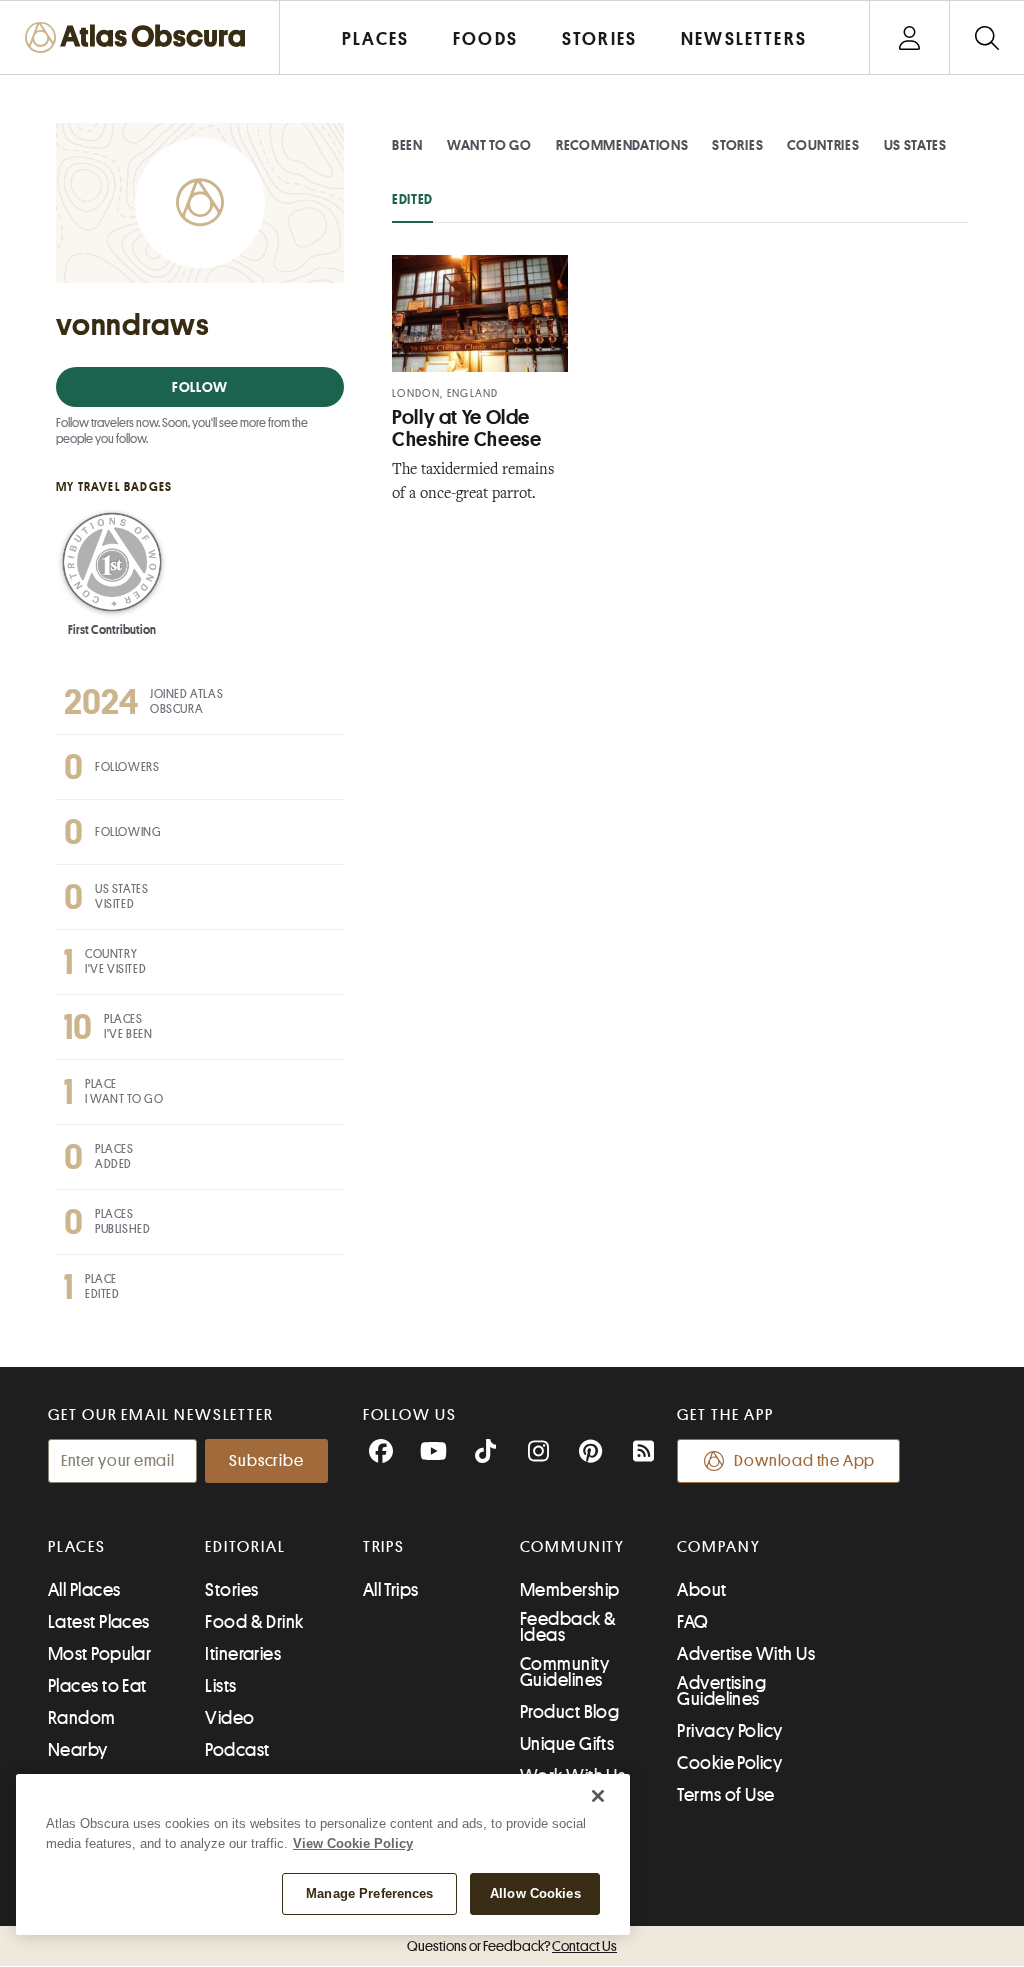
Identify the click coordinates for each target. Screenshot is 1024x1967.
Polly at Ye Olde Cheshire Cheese (466, 428)
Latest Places (99, 1622)
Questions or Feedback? (512, 1946)
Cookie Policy (729, 1763)
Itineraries (243, 1654)
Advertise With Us (746, 1654)
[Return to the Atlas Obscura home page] (140, 37)
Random (82, 1718)
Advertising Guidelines (721, 1691)
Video (229, 1718)
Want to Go (489, 145)
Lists (220, 1686)
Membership (570, 1590)
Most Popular (99, 1654)
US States (915, 145)
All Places (84, 1590)
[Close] (598, 1796)
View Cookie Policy (353, 1843)
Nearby (78, 1750)
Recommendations (622, 145)
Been (407, 145)
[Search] (986, 37)
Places (77, 1547)
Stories (737, 145)
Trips (384, 1547)
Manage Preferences (369, 1893)
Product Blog (569, 1712)
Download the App (804, 1461)
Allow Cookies (535, 1893)
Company (718, 1547)
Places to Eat (97, 1686)
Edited (412, 199)
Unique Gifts (567, 1744)
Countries (823, 145)
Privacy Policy (729, 1731)
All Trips (391, 1590)
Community (572, 1547)
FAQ (692, 1622)
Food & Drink (254, 1622)
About (701, 1590)
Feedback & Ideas (568, 1627)
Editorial (245, 1547)
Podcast (237, 1750)
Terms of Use (725, 1795)
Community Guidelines (564, 1672)
